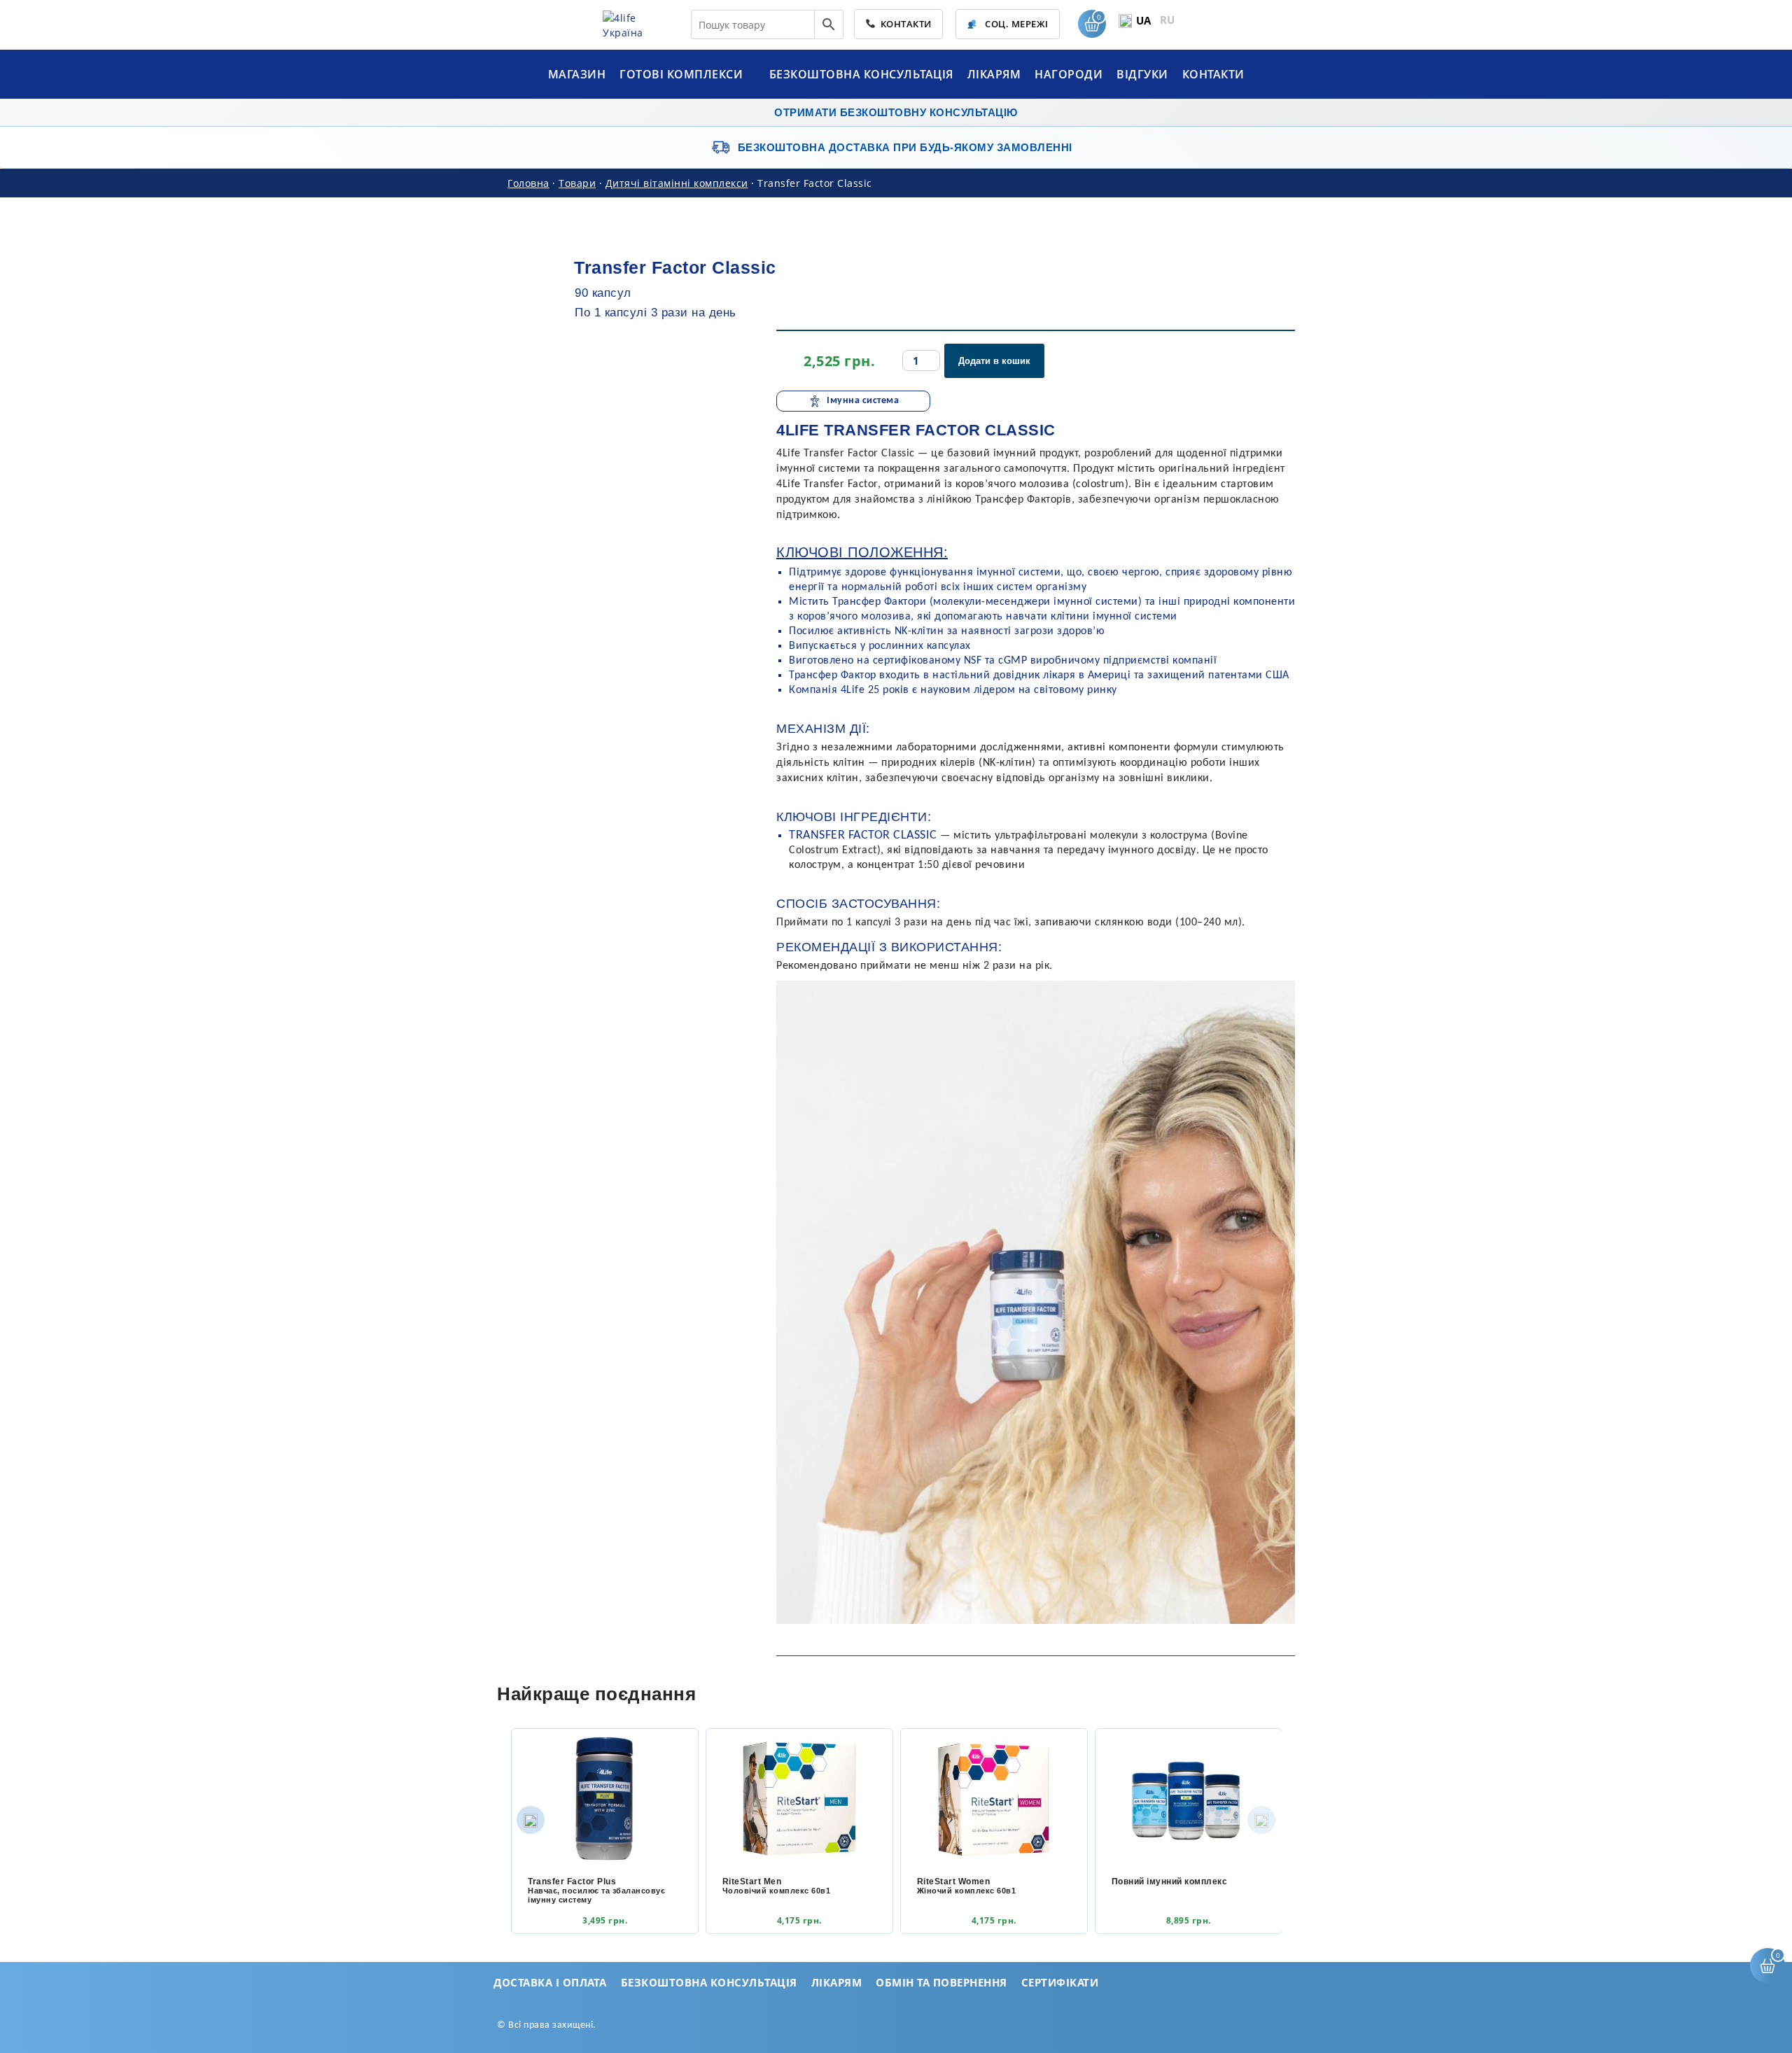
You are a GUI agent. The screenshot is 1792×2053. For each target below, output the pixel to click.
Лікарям (994, 74)
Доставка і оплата (550, 1982)
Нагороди (1069, 74)
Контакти (904, 24)
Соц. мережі (1016, 24)
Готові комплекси (683, 74)
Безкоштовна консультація (861, 74)
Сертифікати (1060, 1982)
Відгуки (1142, 74)
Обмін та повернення (941, 1982)
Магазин (577, 74)
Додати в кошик (994, 361)
